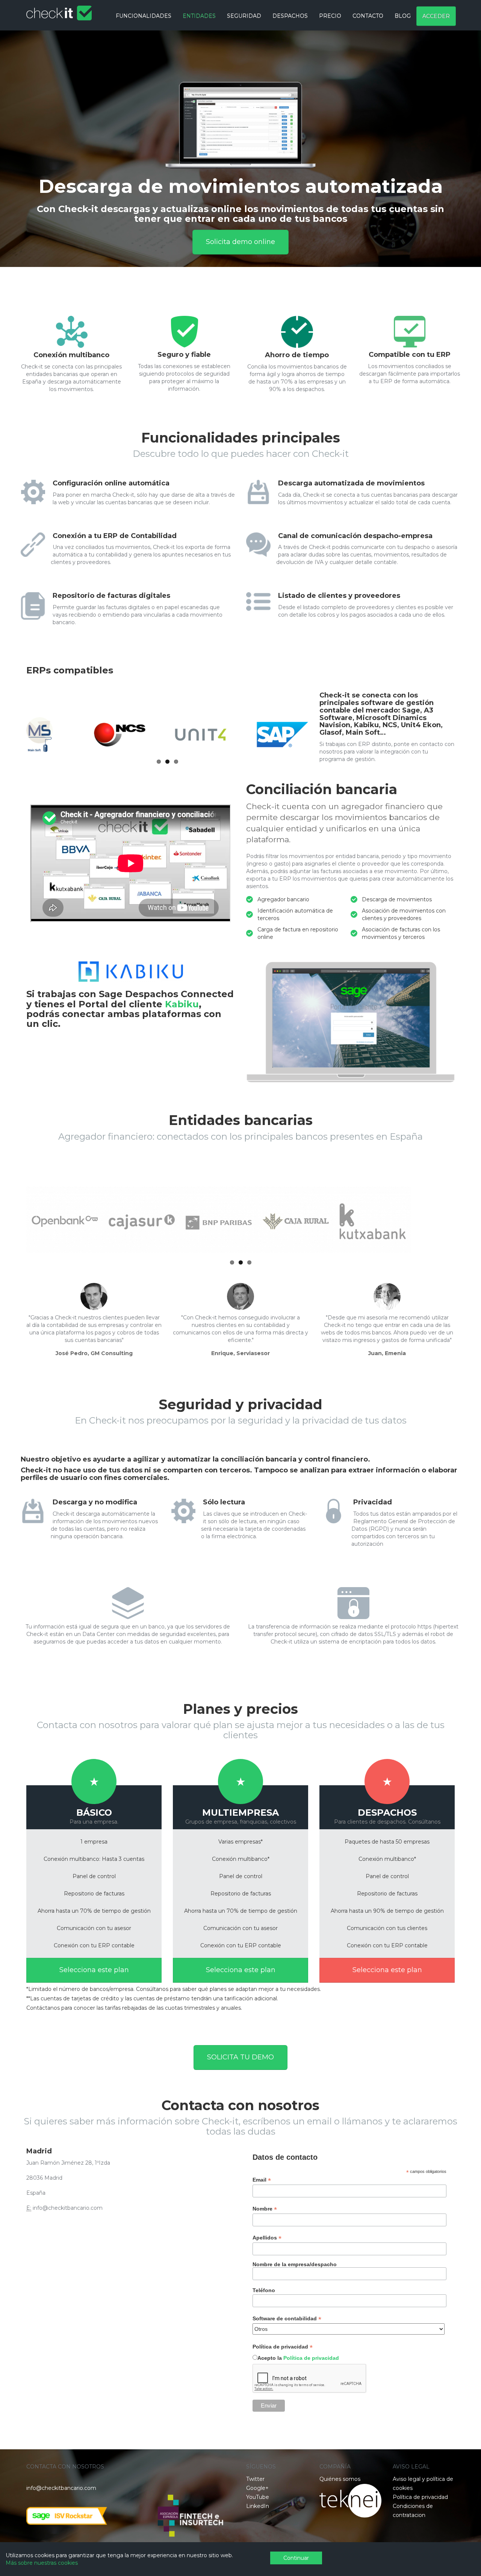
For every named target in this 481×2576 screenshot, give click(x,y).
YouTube (258, 2497)
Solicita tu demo (241, 220)
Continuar (296, 2558)
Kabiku (182, 1004)
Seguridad (244, 16)
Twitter (255, 2479)
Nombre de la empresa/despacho (295, 2264)
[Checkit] (59, 9)
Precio (330, 16)
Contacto (368, 16)
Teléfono (264, 2290)
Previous (27, 175)
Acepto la (298, 2358)
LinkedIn (258, 2506)
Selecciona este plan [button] (94, 1970)
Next (454, 175)
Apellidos (267, 2238)
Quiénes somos (340, 2479)
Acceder (436, 16)
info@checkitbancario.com (61, 2488)
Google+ (257, 2488)
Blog (403, 16)
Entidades (199, 16)
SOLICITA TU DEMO (240, 2057)
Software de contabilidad (287, 2319)
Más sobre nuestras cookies (42, 2563)
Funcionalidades (144, 16)
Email (262, 2180)
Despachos (290, 16)
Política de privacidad (311, 2358)
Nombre (265, 2209)
